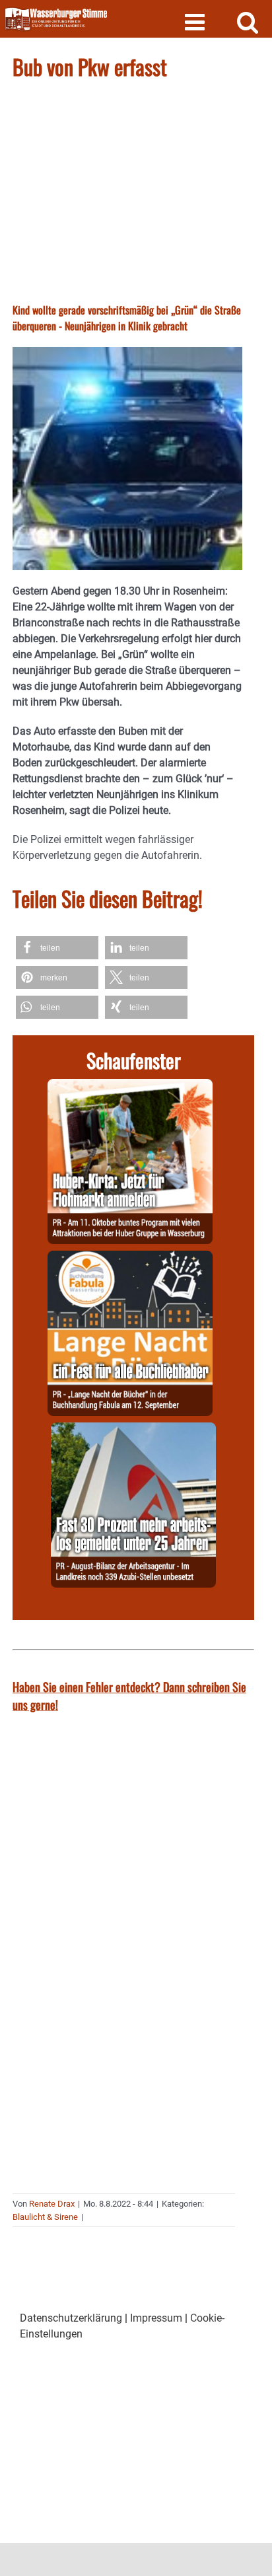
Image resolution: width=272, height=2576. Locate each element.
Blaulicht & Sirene (45, 2217)
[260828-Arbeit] (133, 1430)
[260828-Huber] (130, 1086)
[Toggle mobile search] (248, 21)
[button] (57, 948)
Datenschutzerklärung (71, 2318)
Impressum (156, 2318)
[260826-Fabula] (130, 1258)
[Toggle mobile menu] (196, 21)
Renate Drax (52, 2204)
